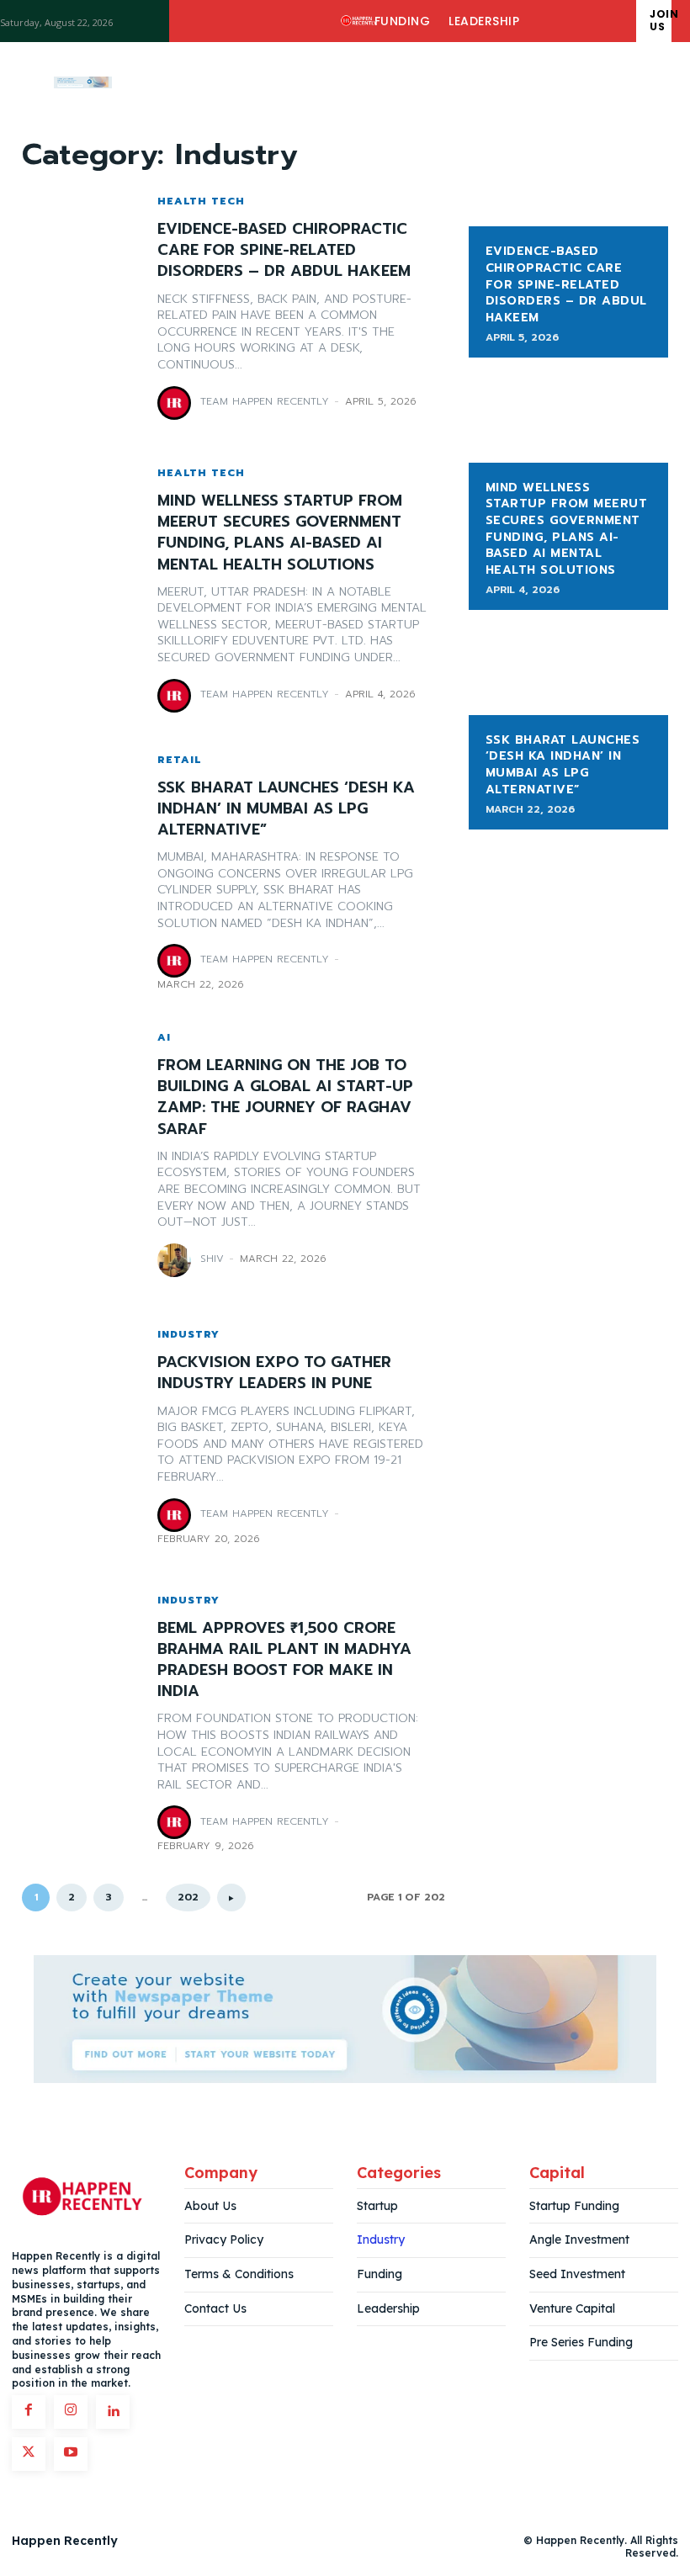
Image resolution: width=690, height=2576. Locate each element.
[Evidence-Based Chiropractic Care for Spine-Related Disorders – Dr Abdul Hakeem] (81, 308)
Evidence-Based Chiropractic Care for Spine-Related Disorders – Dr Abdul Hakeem (284, 250)
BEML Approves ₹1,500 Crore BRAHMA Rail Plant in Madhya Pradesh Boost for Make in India (284, 1660)
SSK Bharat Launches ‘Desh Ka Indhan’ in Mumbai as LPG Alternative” (286, 808)
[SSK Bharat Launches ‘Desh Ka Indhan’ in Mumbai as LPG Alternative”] (81, 872)
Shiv (212, 1259)
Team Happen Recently (265, 401)
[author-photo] (177, 403)
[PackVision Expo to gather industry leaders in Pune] (81, 1437)
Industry (188, 1334)
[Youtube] (71, 2454)
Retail (179, 760)
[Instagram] (71, 2412)
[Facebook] (29, 2412)
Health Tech (201, 201)
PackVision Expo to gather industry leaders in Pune (274, 1373)
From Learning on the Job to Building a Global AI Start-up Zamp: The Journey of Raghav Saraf (285, 1097)
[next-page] (231, 1898)
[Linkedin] (113, 2412)
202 (188, 1897)
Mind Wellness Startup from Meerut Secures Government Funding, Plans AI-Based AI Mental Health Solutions (280, 533)
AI (164, 1037)
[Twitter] (29, 2454)
